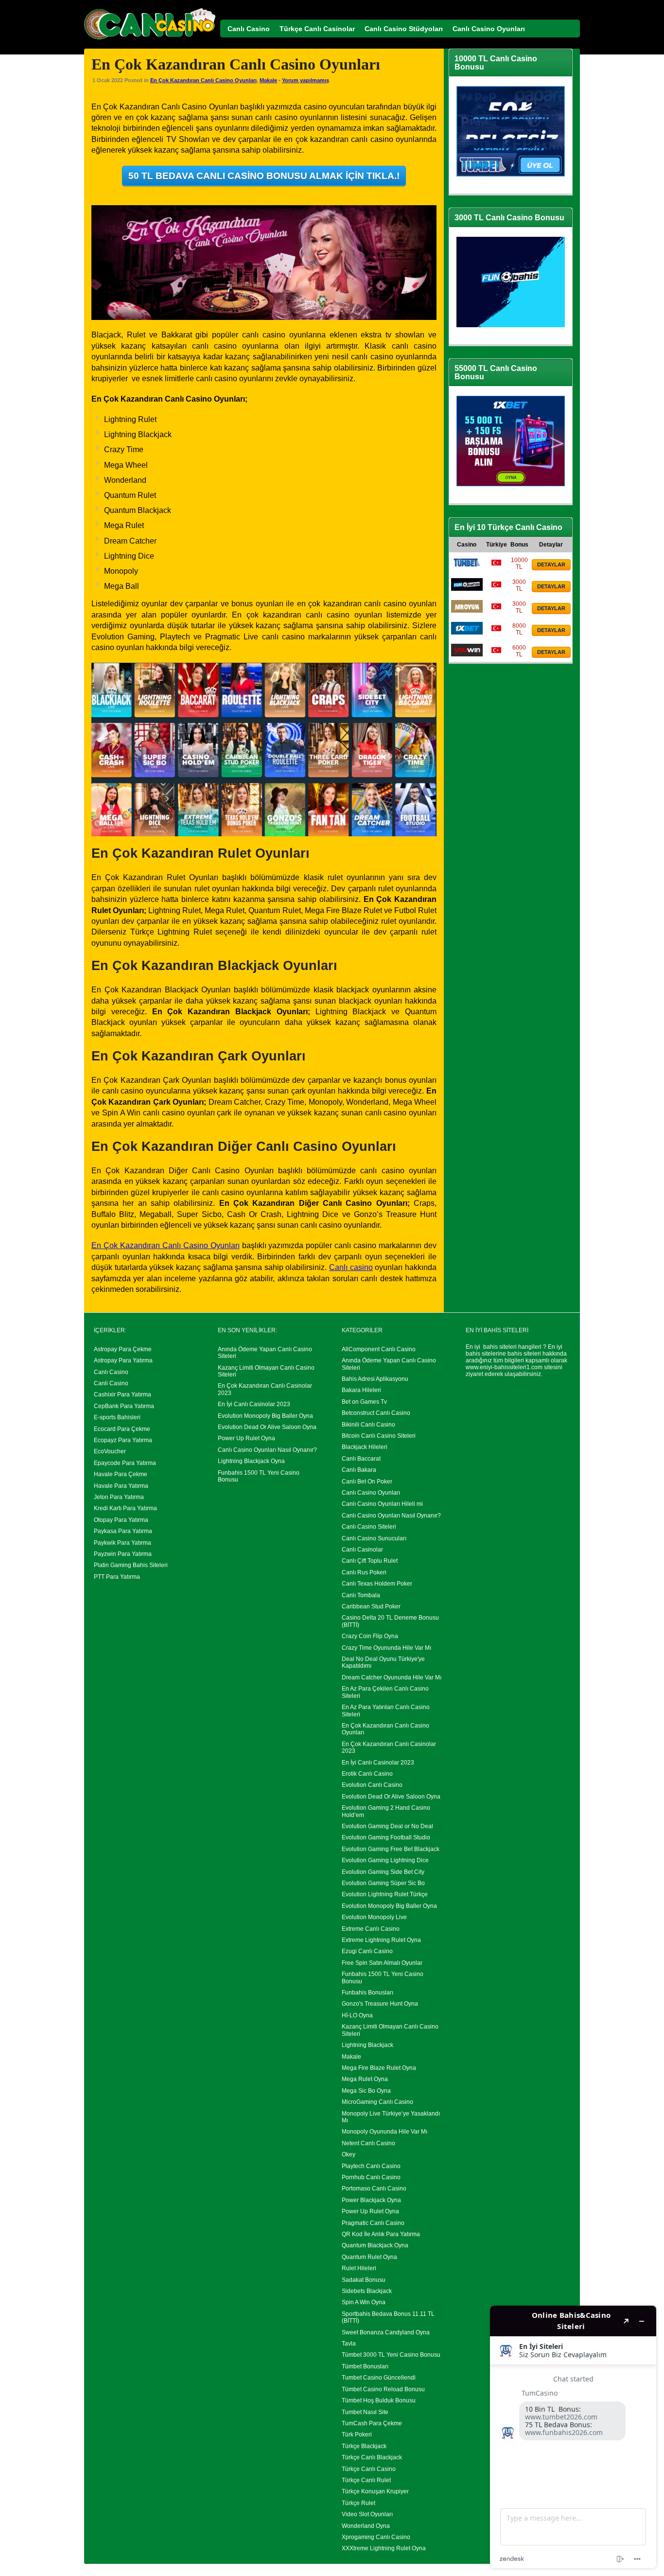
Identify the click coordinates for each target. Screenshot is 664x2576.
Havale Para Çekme (121, 1474)
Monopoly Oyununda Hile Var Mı (384, 2132)
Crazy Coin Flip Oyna (370, 1636)
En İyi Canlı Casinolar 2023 (254, 1404)
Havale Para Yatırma (121, 1486)
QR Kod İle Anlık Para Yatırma (381, 2234)
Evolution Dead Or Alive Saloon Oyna (267, 1427)
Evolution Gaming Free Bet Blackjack (391, 1849)
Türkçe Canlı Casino (369, 2469)
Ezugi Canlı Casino (367, 1951)
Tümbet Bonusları (365, 2366)
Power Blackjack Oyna (371, 2200)
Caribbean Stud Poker (371, 1606)
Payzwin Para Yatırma (123, 1554)
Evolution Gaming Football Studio (386, 1837)
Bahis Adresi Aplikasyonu (375, 1379)
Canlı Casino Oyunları (371, 1493)
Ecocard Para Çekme (122, 1429)
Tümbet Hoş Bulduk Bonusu (379, 2400)
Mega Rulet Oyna (365, 2079)
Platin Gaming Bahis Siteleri (131, 1565)
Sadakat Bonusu (364, 2280)
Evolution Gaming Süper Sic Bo (383, 1883)
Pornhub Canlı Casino (371, 2177)
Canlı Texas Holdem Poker (377, 1584)
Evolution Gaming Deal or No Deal (387, 1826)
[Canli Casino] (150, 40)
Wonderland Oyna (366, 2526)
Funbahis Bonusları (367, 1993)
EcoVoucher (110, 1451)
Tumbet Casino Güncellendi (379, 2378)
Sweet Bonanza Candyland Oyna (386, 2332)
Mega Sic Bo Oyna (366, 2091)
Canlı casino (351, 1267)
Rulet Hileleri (359, 2268)
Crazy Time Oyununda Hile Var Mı (386, 1648)
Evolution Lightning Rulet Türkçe (385, 1894)
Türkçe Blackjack (364, 2446)
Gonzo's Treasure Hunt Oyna (380, 2004)
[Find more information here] (573, 2437)
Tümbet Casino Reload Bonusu (383, 2389)
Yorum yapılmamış (306, 80)
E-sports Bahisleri (117, 1417)
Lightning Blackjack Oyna (251, 1461)
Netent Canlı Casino (368, 2143)
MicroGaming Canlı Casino (377, 2102)
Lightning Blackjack (367, 2045)
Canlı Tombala (361, 1595)
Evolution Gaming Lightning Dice (385, 1860)
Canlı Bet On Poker (367, 1482)
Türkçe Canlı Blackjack (372, 2457)
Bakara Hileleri (361, 1390)
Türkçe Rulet (358, 2503)
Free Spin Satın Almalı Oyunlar (382, 1963)
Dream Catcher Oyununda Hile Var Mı (392, 1677)
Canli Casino (111, 1383)
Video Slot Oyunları (367, 2514)
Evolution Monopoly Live (374, 1917)
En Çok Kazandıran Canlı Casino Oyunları (203, 80)
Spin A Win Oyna (364, 2302)
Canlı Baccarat (361, 1459)
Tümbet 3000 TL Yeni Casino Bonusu (391, 2355)
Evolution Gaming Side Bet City (383, 1872)
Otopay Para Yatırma (121, 1520)
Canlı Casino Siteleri (369, 1527)
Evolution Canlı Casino (372, 1785)
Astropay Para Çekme (123, 1349)
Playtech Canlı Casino (371, 2166)
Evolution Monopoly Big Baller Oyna (265, 1416)
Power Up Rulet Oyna (246, 1438)
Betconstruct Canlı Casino (376, 1413)
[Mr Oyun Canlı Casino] (467, 611)
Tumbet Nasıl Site (365, 2412)
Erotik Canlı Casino (367, 1774)
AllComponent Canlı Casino (379, 1349)
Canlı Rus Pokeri (364, 1572)
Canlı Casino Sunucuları (374, 1538)
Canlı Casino (111, 1372)
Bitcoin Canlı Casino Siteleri (379, 1436)
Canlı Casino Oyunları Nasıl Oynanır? (267, 1450)
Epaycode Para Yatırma (125, 1463)
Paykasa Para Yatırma (123, 1531)
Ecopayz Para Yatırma (123, 1440)
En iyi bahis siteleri (491, 1347)
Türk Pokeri (357, 2435)
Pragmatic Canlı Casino (373, 2223)
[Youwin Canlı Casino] (467, 654)
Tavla (349, 2344)
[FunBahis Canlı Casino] (467, 589)
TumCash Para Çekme (372, 2423)
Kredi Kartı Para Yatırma (125, 1508)
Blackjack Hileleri (365, 1447)
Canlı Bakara (359, 1470)
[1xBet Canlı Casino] (467, 633)
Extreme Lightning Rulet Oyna (381, 1940)
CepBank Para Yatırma (124, 1406)
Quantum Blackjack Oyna (375, 2245)
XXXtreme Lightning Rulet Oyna (384, 2548)
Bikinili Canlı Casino (368, 1425)
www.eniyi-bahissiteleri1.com (504, 1367)
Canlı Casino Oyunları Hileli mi (382, 1504)
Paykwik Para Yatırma (122, 1543)
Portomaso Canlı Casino (374, 2188)
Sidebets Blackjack (367, 2291)
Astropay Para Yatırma (123, 1360)
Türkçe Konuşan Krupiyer (375, 2491)
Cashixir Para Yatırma (122, 1394)
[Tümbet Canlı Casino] (467, 567)
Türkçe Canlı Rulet (366, 2480)
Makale (268, 80)
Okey (349, 2154)
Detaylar (551, 565)
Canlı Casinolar (362, 1550)
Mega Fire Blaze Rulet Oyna (379, 2068)
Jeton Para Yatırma (119, 1497)
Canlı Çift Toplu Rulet (370, 1561)
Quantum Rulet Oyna (369, 2257)
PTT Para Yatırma (117, 1577)
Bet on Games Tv (364, 1402)
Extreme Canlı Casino (371, 1929)
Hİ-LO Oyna (357, 2015)
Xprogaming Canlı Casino (376, 2537)
